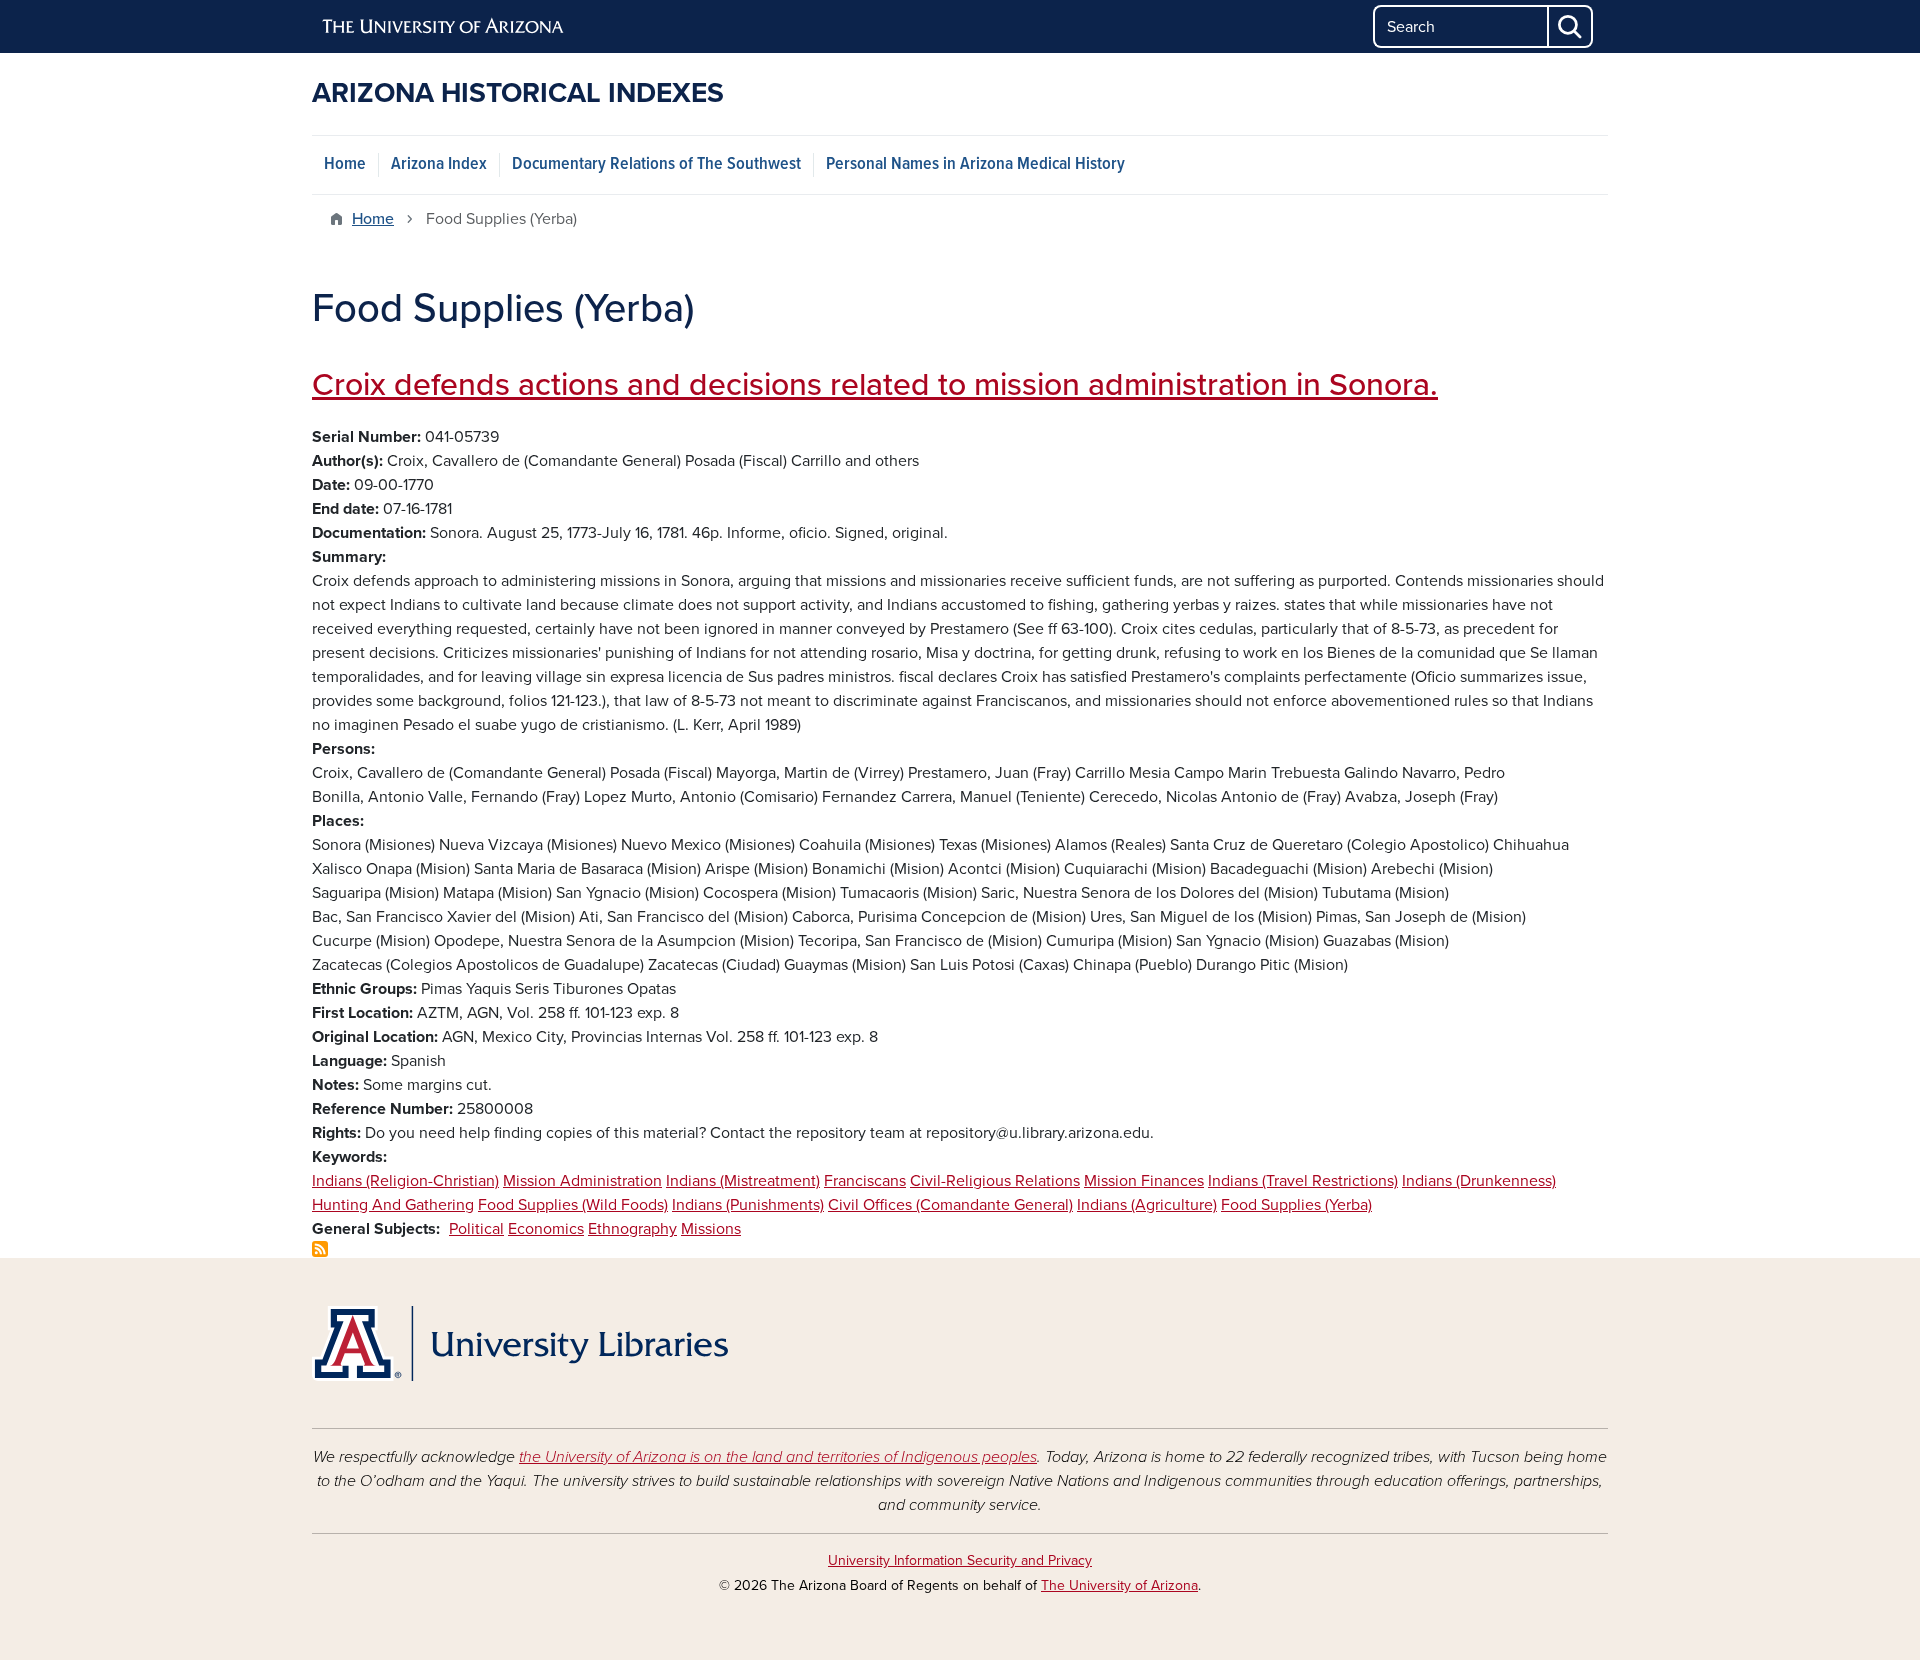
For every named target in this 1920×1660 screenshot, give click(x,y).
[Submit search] (1571, 26)
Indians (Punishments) (748, 1205)
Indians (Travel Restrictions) (1303, 1181)
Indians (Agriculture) (1147, 1205)
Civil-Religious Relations (995, 1181)
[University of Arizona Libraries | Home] (520, 1343)
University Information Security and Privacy (960, 1560)
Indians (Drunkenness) (1479, 1181)
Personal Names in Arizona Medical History (975, 164)
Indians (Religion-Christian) (405, 1181)
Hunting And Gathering (393, 1205)
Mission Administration (582, 1181)
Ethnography (632, 1229)
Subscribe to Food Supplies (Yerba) (320, 1249)
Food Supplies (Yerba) (1296, 1205)
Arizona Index (439, 164)
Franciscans (865, 1181)
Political (476, 1229)
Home (345, 164)
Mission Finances (1144, 1181)
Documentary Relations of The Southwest (656, 164)
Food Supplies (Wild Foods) (573, 1205)
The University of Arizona (1119, 1585)
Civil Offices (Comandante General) (950, 1205)
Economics (546, 1229)
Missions (711, 1229)
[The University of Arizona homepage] (444, 27)
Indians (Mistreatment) (743, 1181)
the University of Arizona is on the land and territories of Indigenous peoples (778, 1457)
